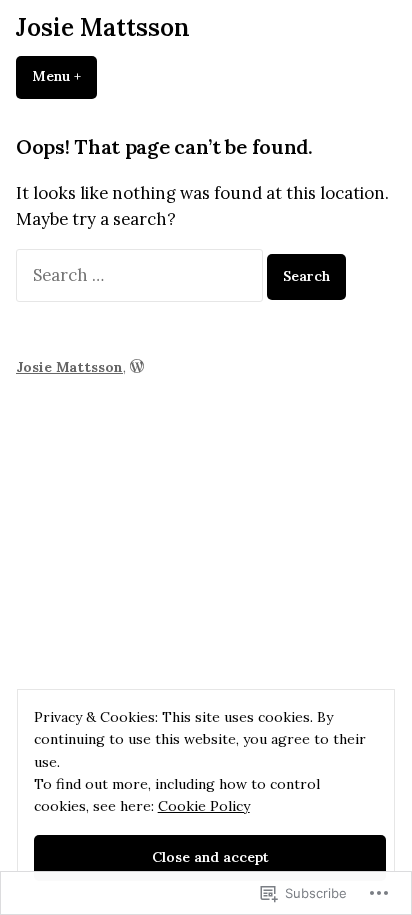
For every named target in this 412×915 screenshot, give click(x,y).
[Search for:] (141, 275)
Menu (64, 76)
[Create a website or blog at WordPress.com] (137, 367)
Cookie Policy (204, 806)
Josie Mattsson (103, 27)
